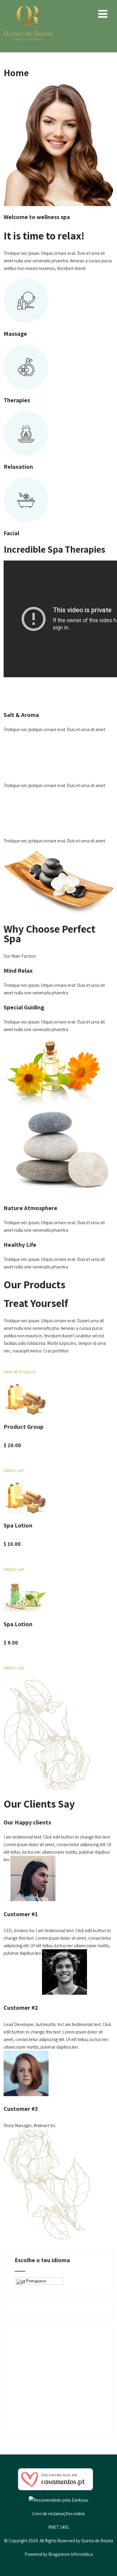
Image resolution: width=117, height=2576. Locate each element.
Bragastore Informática (70, 2554)
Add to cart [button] (14, 1470)
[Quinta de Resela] (28, 9)
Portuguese (36, 2281)
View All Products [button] (20, 1372)
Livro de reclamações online (58, 2514)
